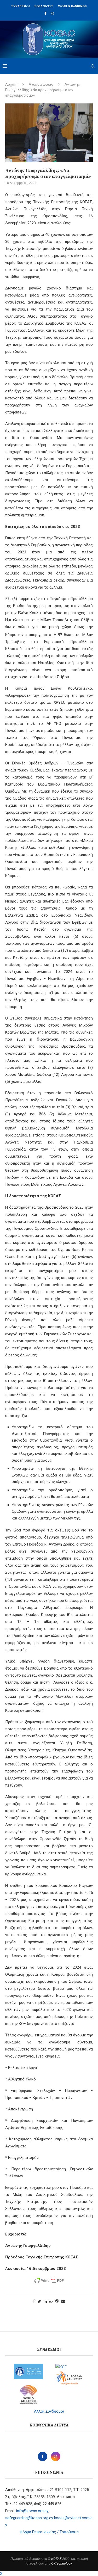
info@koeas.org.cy (32, 2511)
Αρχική (11, 84)
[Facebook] (45, 14)
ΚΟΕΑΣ (56, 2559)
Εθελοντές (44, 6)
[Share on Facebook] (34, 2301)
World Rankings (72, 6)
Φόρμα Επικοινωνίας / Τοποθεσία (49, 2532)
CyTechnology (61, 2563)
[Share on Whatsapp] (51, 2301)
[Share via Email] (63, 2301)
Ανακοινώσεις (41, 84)
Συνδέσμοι (21, 6)
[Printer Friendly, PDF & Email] (49, 2281)
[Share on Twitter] (39, 2301)
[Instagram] (52, 14)
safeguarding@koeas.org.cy (29, 2518)
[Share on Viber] (57, 2302)
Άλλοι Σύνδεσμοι (49, 2411)
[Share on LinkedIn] (45, 2301)
